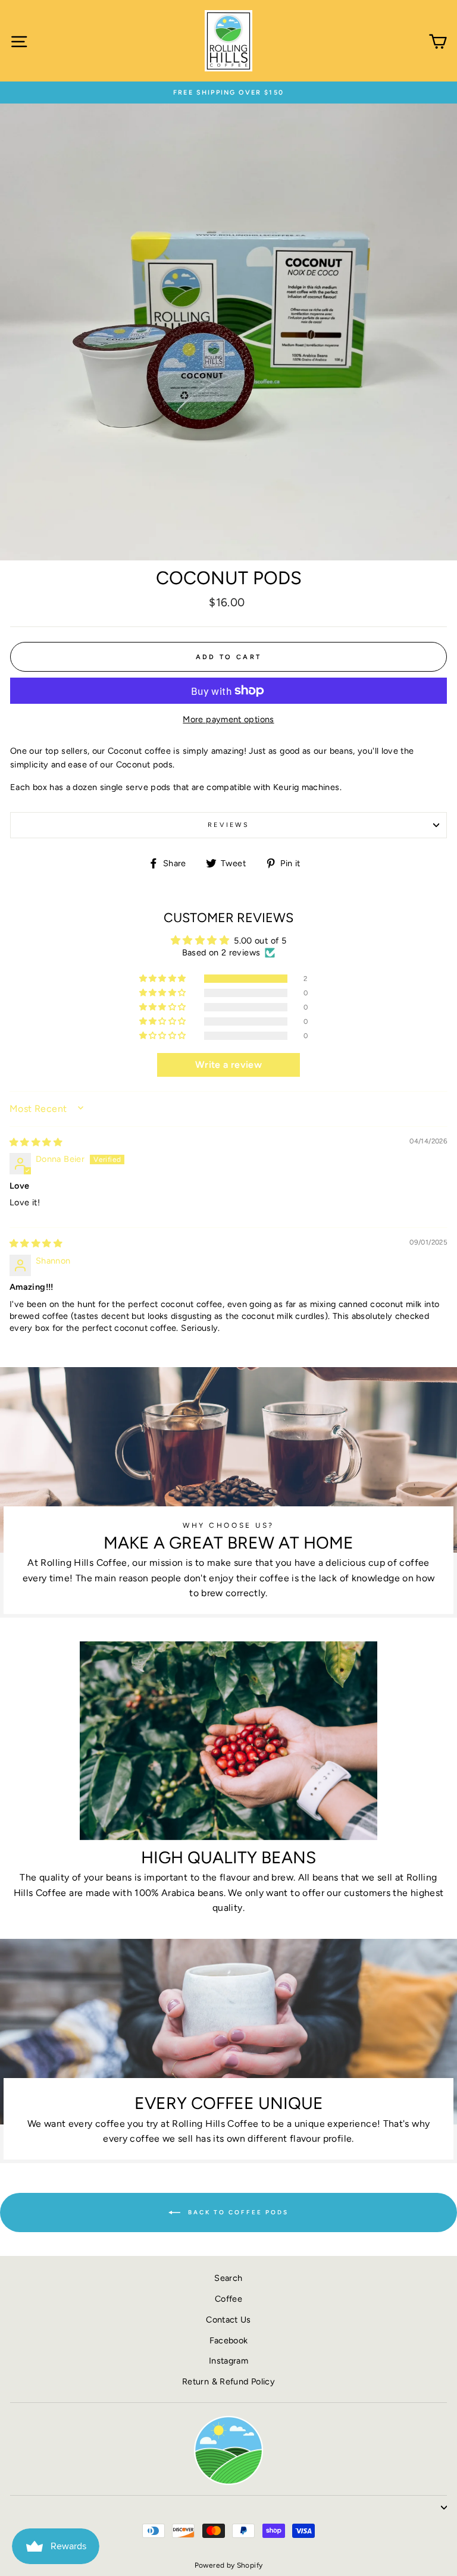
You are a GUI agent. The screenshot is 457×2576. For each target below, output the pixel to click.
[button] (164, 979)
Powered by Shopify (229, 2565)
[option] (228, 93)
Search (228, 2278)
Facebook (229, 2340)
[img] (36, 1142)
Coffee (228, 2299)
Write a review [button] (228, 1065)
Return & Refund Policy (228, 2381)
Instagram (228, 2361)
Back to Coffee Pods (237, 2212)
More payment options (228, 719)
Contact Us (228, 2320)
